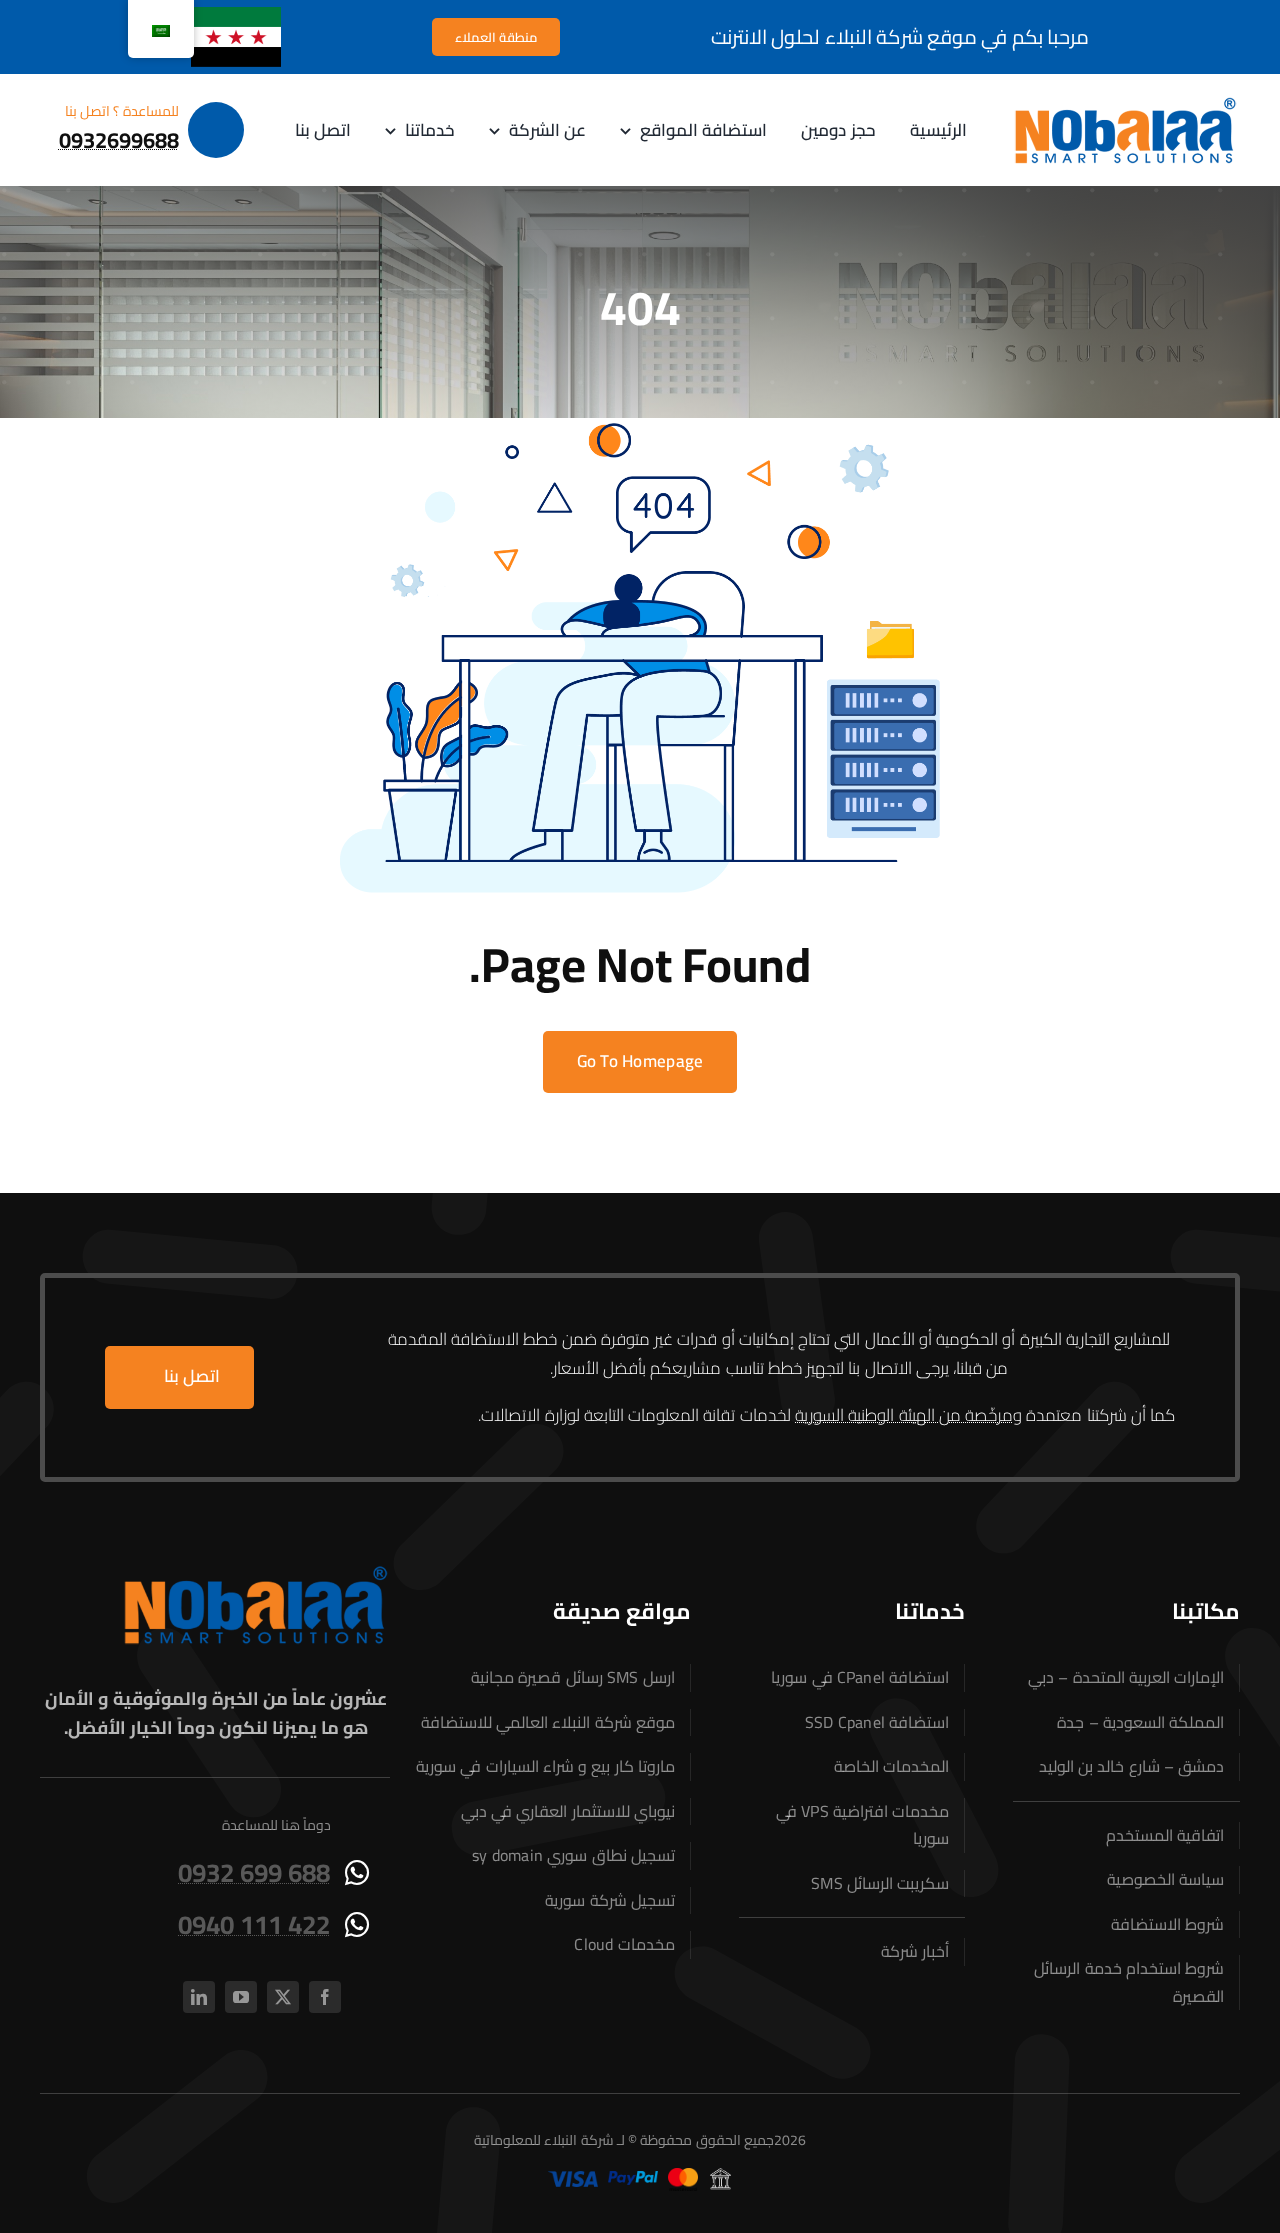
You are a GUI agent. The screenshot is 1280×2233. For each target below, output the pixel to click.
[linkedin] (199, 1997)
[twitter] (283, 1997)
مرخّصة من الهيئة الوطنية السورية (904, 1415)
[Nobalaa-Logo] (1125, 102)
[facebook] (325, 1997)
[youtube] (241, 1997)
